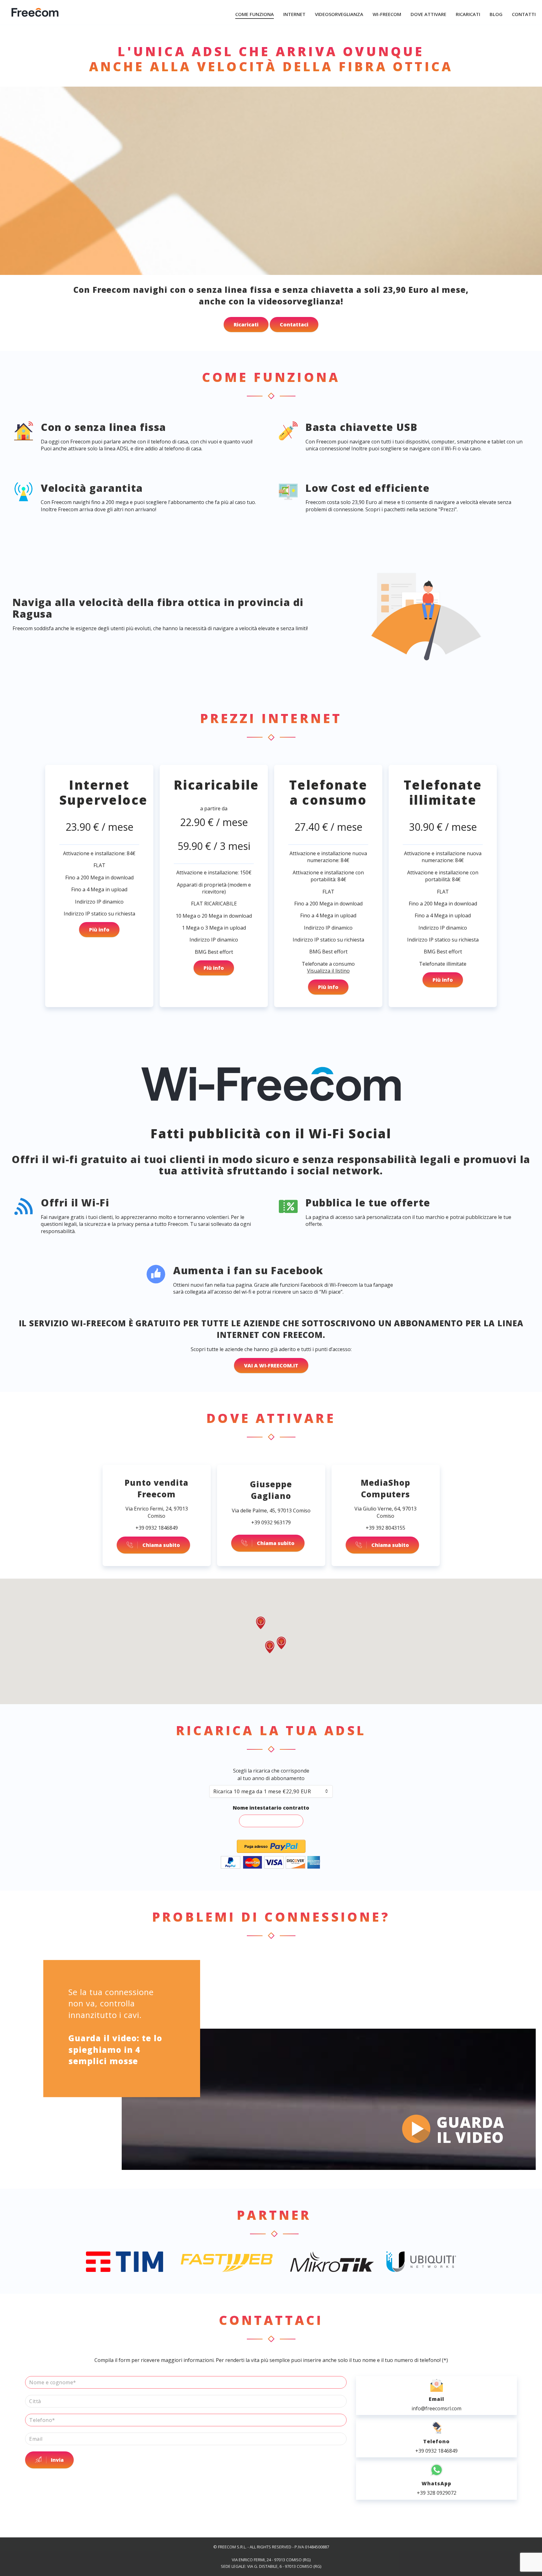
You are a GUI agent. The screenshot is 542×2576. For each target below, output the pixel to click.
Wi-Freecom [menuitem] (387, 14)
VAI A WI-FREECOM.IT (271, 1366)
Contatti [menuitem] (524, 14)
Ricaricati (246, 325)
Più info (99, 930)
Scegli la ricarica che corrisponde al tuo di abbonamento (271, 1774)
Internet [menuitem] (294, 14)
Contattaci (294, 325)
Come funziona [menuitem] (255, 14)
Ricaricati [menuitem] (468, 14)
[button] (270, 1647)
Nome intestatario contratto (271, 1808)
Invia (57, 2460)
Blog (496, 14)
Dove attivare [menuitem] (428, 14)
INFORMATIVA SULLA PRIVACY (271, 2553)
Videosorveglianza (339, 14)
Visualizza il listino (328, 971)
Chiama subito (161, 1545)
